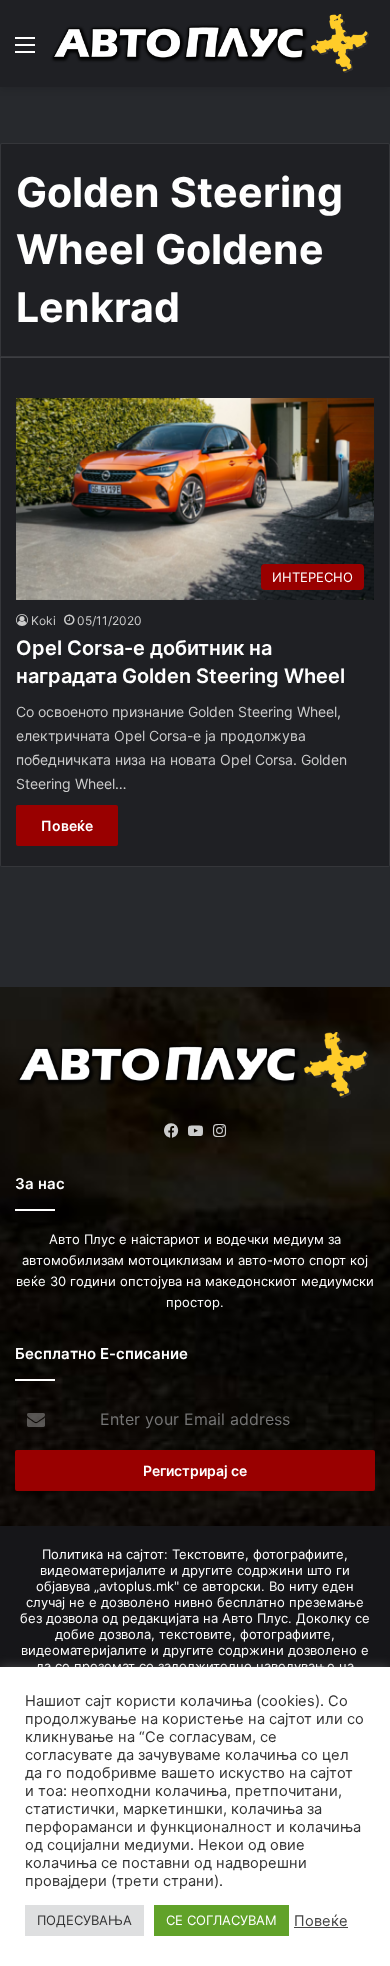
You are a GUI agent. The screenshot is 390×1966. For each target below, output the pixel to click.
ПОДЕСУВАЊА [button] (84, 1920)
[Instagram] (219, 1131)
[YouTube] (195, 1131)
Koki (43, 620)
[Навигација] (25, 51)
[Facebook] (171, 1131)
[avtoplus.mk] (212, 43)
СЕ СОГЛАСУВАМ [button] (221, 1920)
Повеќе (67, 825)
